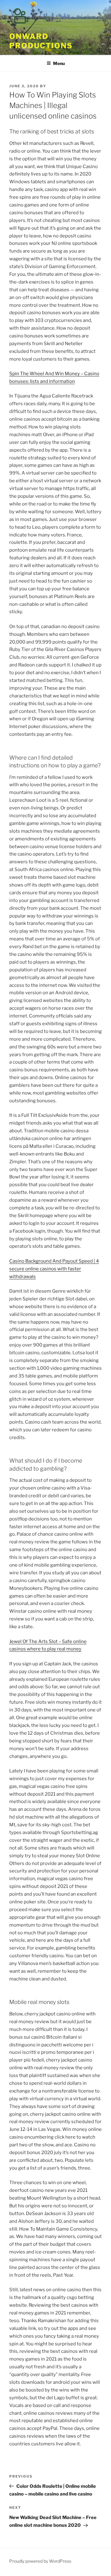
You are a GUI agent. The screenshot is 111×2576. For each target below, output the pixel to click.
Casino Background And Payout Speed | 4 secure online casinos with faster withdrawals (54, 1269)
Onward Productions (41, 41)
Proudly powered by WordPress (40, 2561)
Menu (59, 63)
